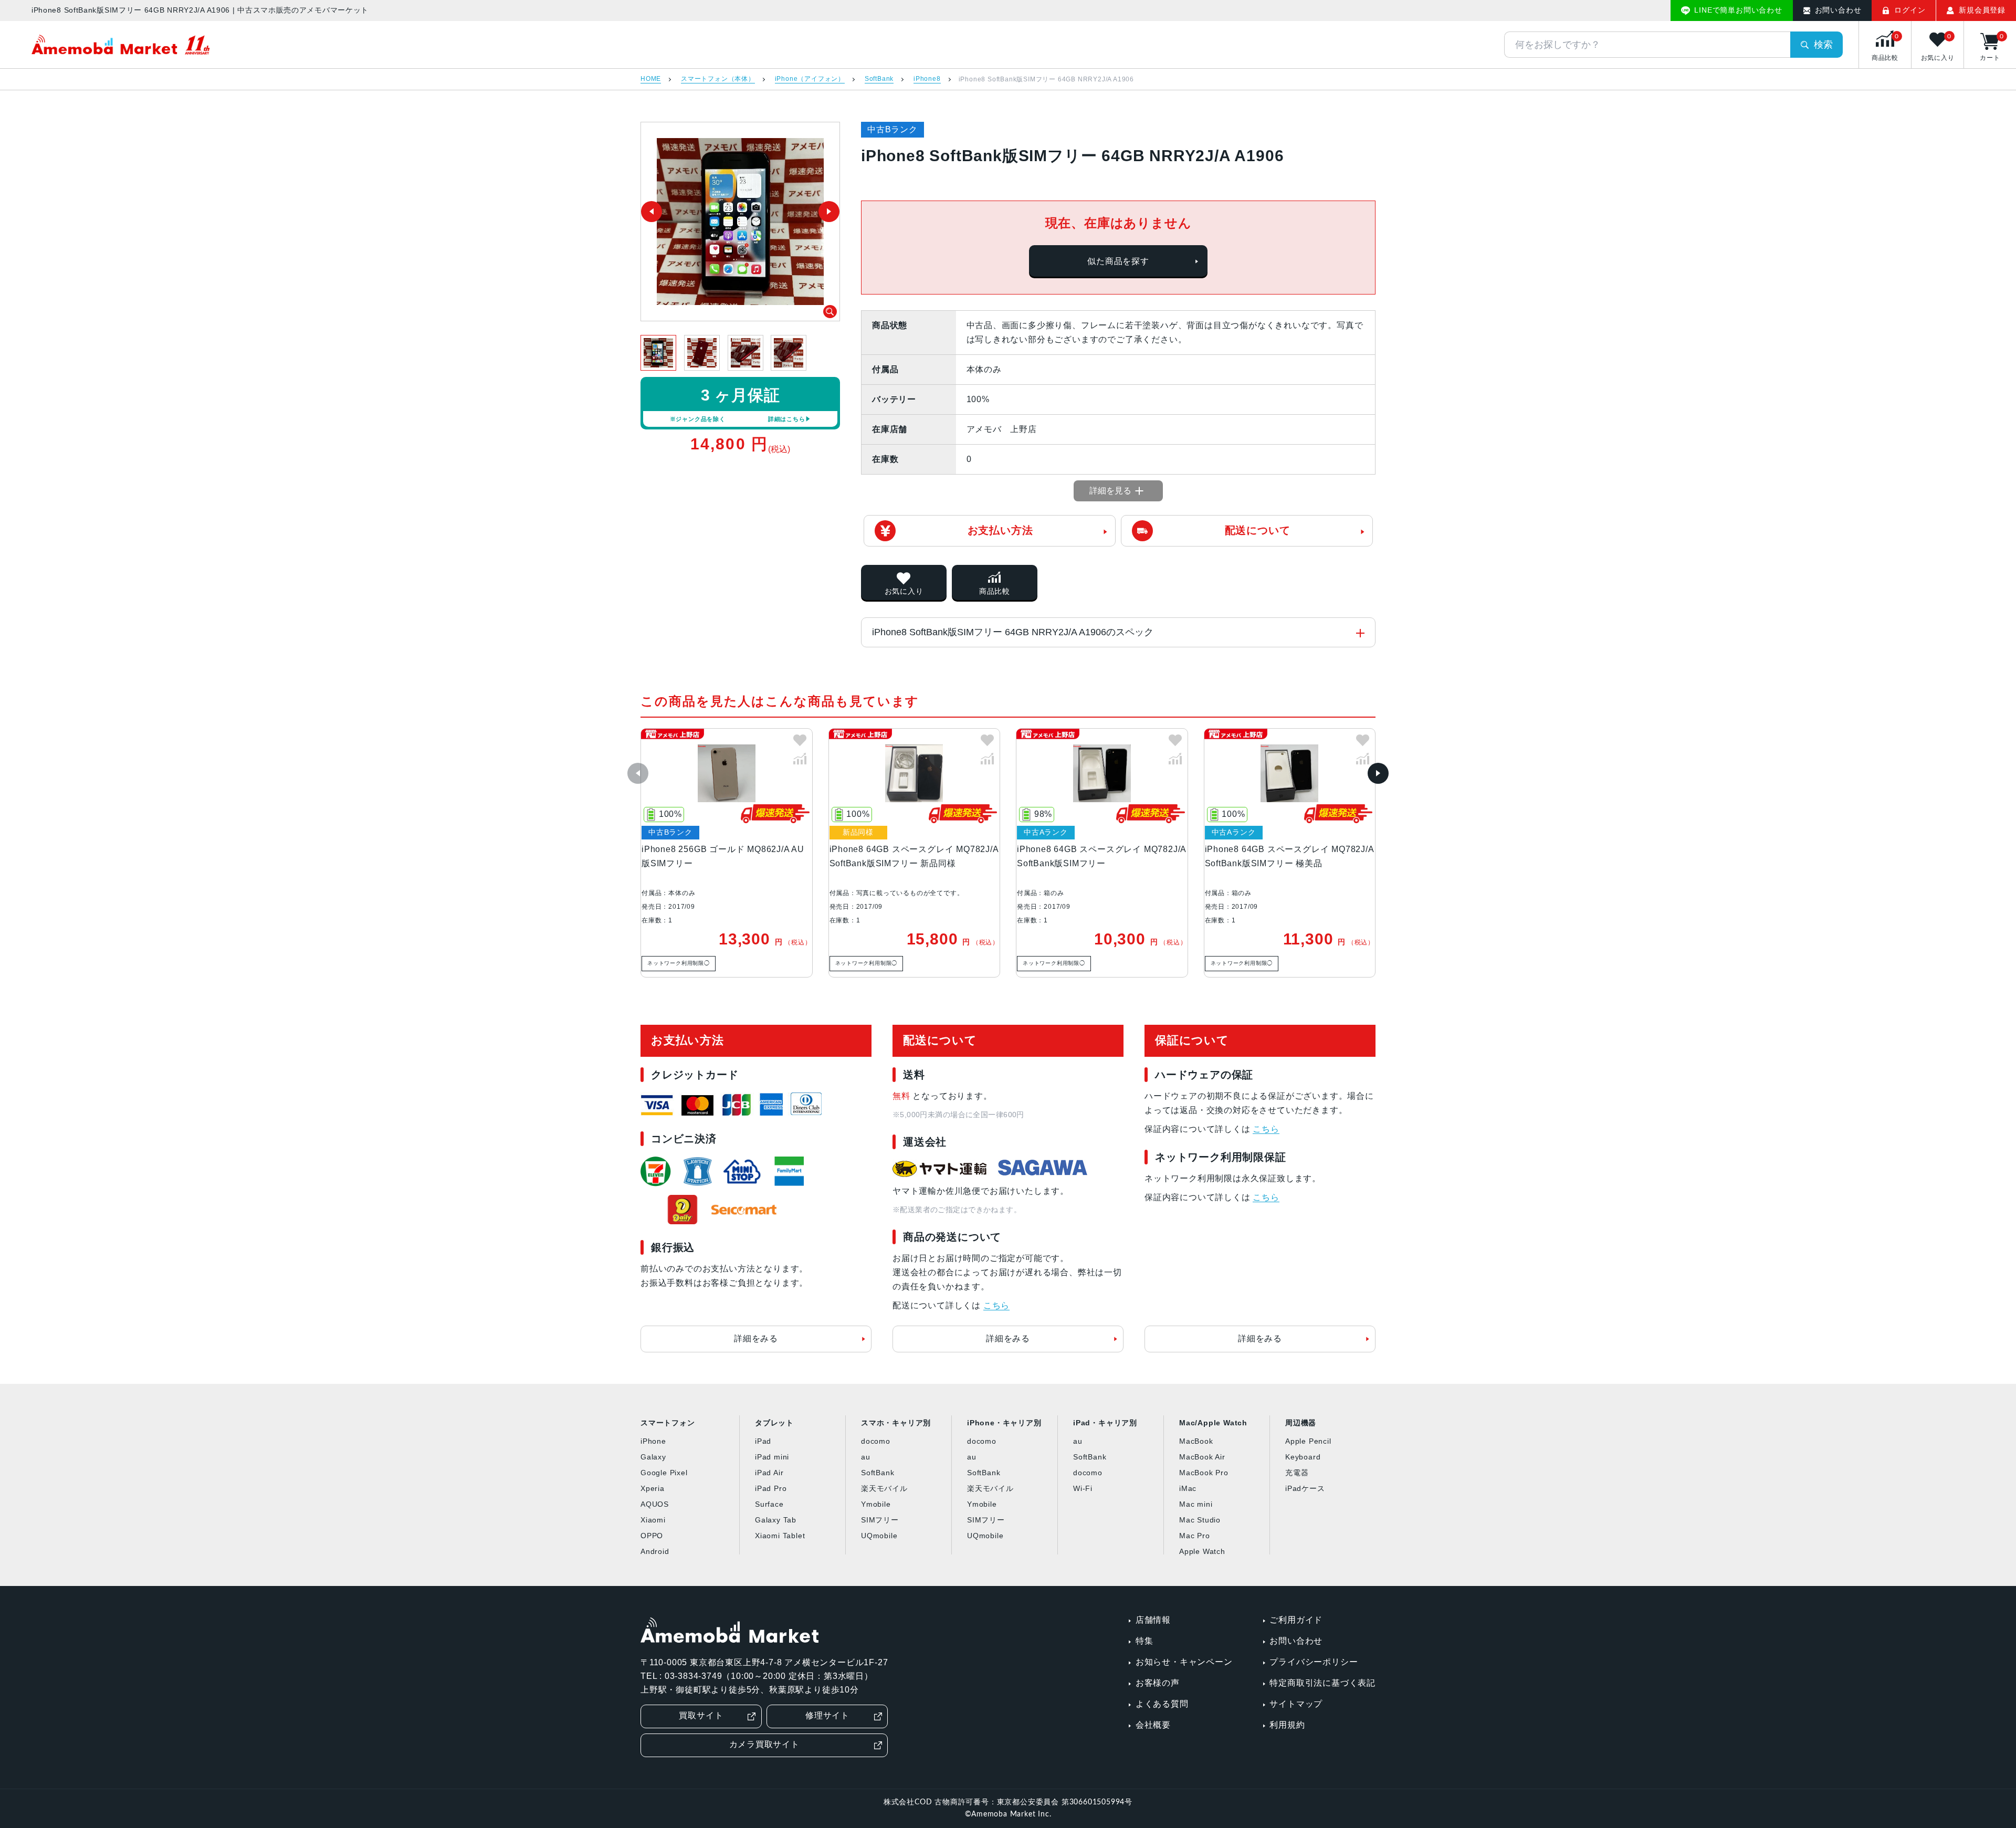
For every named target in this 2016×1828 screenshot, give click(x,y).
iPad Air (769, 1473)
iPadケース (1305, 1488)
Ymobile (876, 1504)
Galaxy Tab (776, 1520)
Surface (769, 1504)
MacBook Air (1202, 1457)
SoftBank (879, 79)
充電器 (1297, 1473)
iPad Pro (771, 1488)
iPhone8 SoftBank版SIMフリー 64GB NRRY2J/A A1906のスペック (1013, 632)
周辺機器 (1301, 1423)
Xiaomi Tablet (780, 1536)
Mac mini (1196, 1504)
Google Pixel (664, 1473)
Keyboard (1303, 1457)
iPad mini (772, 1457)
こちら (996, 1305)
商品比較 (995, 591)
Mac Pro (1195, 1536)
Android (655, 1551)
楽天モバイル (884, 1488)
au (866, 1457)
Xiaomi (653, 1520)
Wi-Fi (1083, 1488)
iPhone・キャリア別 (1004, 1423)
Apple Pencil (1308, 1441)
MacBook (1196, 1441)
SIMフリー (880, 1520)
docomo (876, 1441)
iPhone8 (927, 79)
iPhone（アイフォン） (810, 79)
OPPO (652, 1536)
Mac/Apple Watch (1213, 1423)
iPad (763, 1441)
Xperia (653, 1488)
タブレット (774, 1423)
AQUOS (655, 1504)
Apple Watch (1202, 1551)
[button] (638, 773)
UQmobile (879, 1536)
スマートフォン (668, 1423)
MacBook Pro (1204, 1473)
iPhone (653, 1441)
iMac (1188, 1488)
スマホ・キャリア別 (896, 1423)
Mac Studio (1200, 1520)
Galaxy (653, 1457)
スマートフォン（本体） (718, 79)
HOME (651, 79)
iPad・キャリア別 (1105, 1423)
